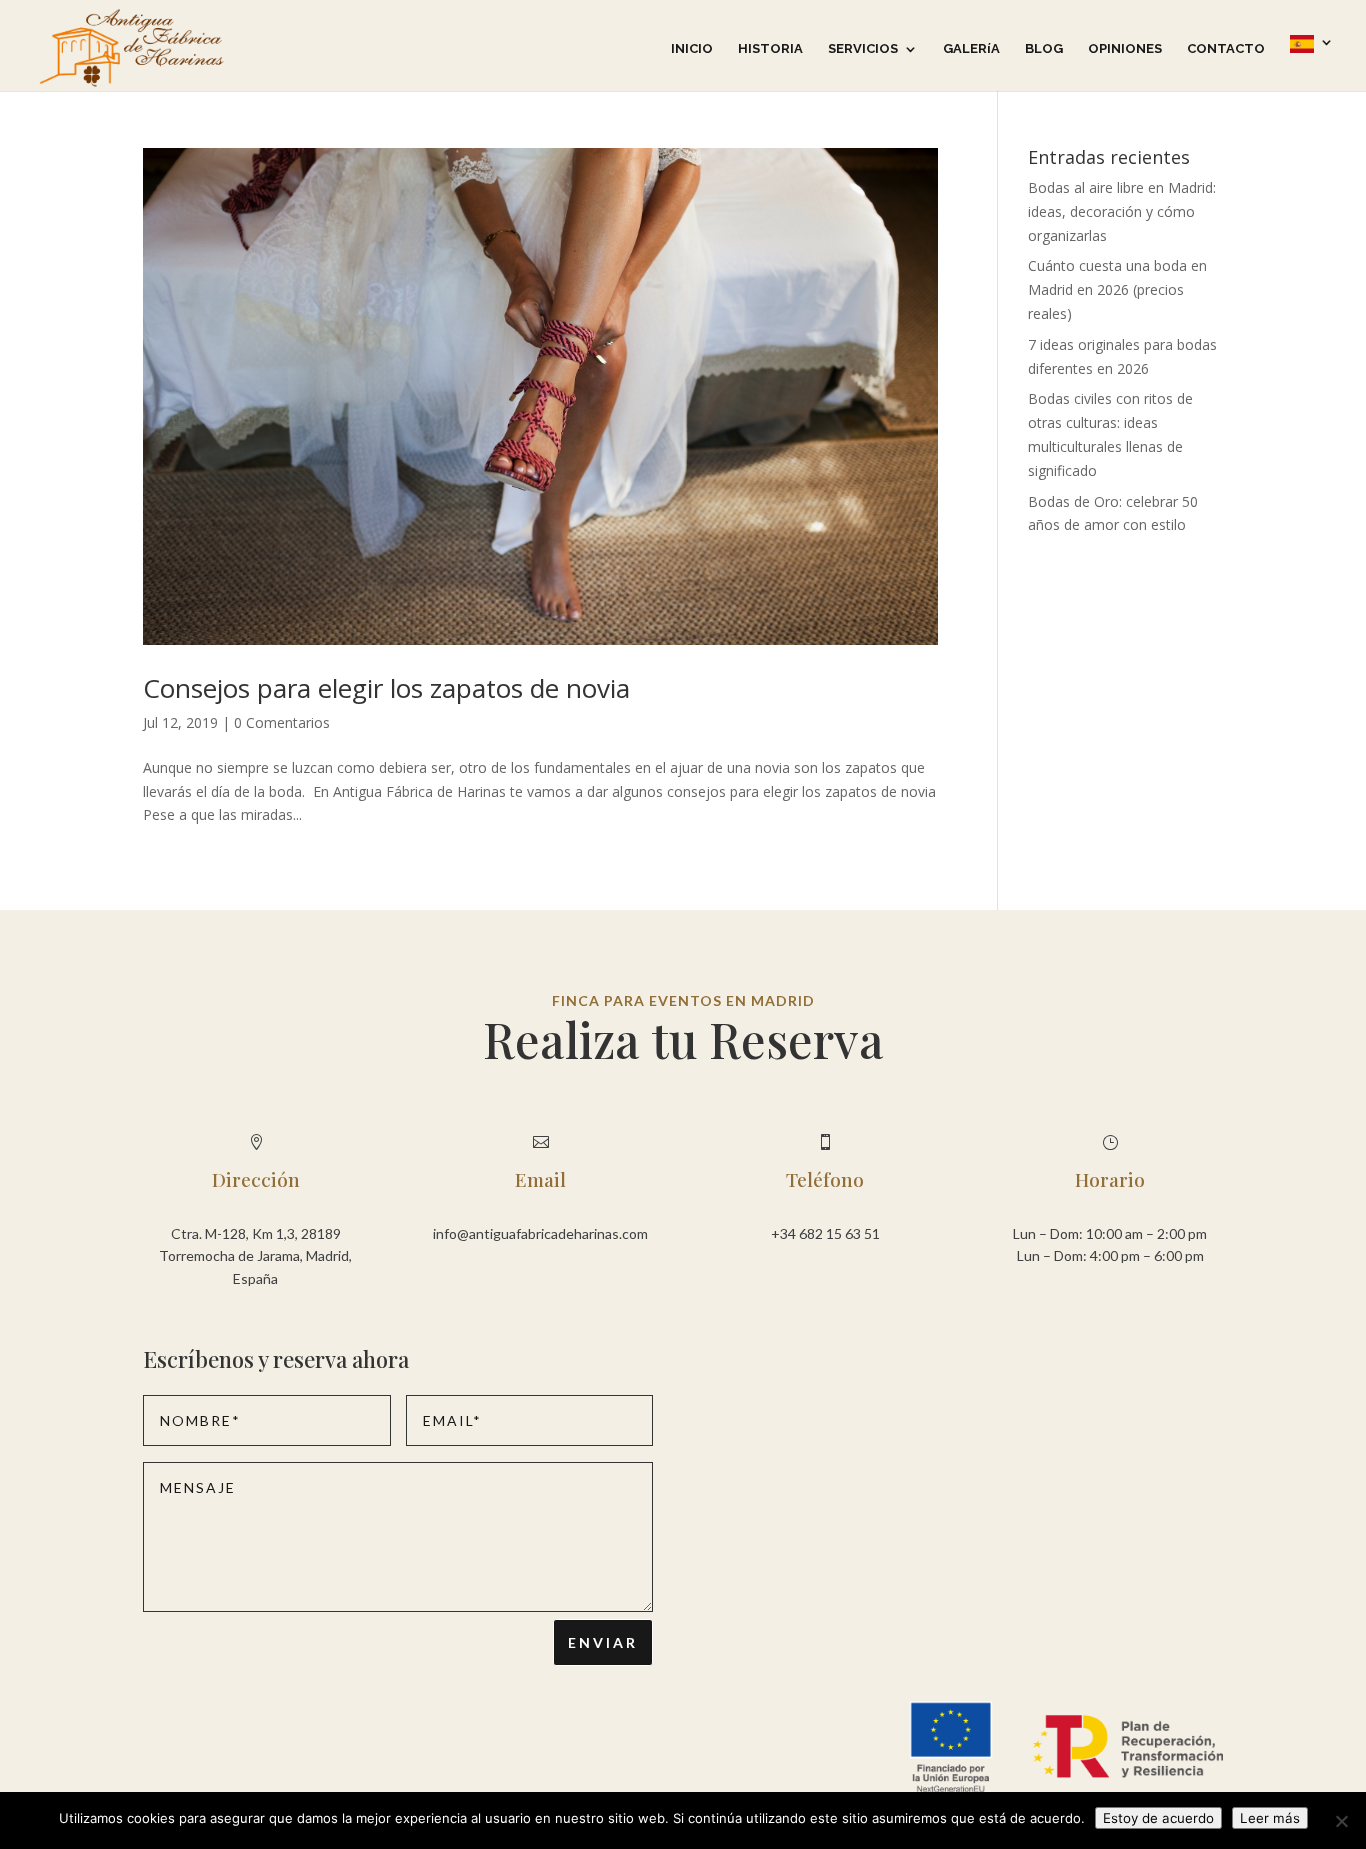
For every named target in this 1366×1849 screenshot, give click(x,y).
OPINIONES (1125, 49)
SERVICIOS (863, 49)
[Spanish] (1312, 63)
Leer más (1270, 1818)
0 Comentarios (282, 722)
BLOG (1044, 49)
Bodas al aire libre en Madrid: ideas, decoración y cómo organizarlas (1122, 211)
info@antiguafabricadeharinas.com (540, 1233)
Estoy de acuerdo (1158, 1818)
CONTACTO (1226, 49)
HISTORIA (770, 49)
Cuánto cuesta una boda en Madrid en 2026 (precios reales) (1117, 289)
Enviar (603, 1642)
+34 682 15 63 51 (825, 1233)
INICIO (692, 49)
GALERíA (971, 49)
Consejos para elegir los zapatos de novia (386, 688)
